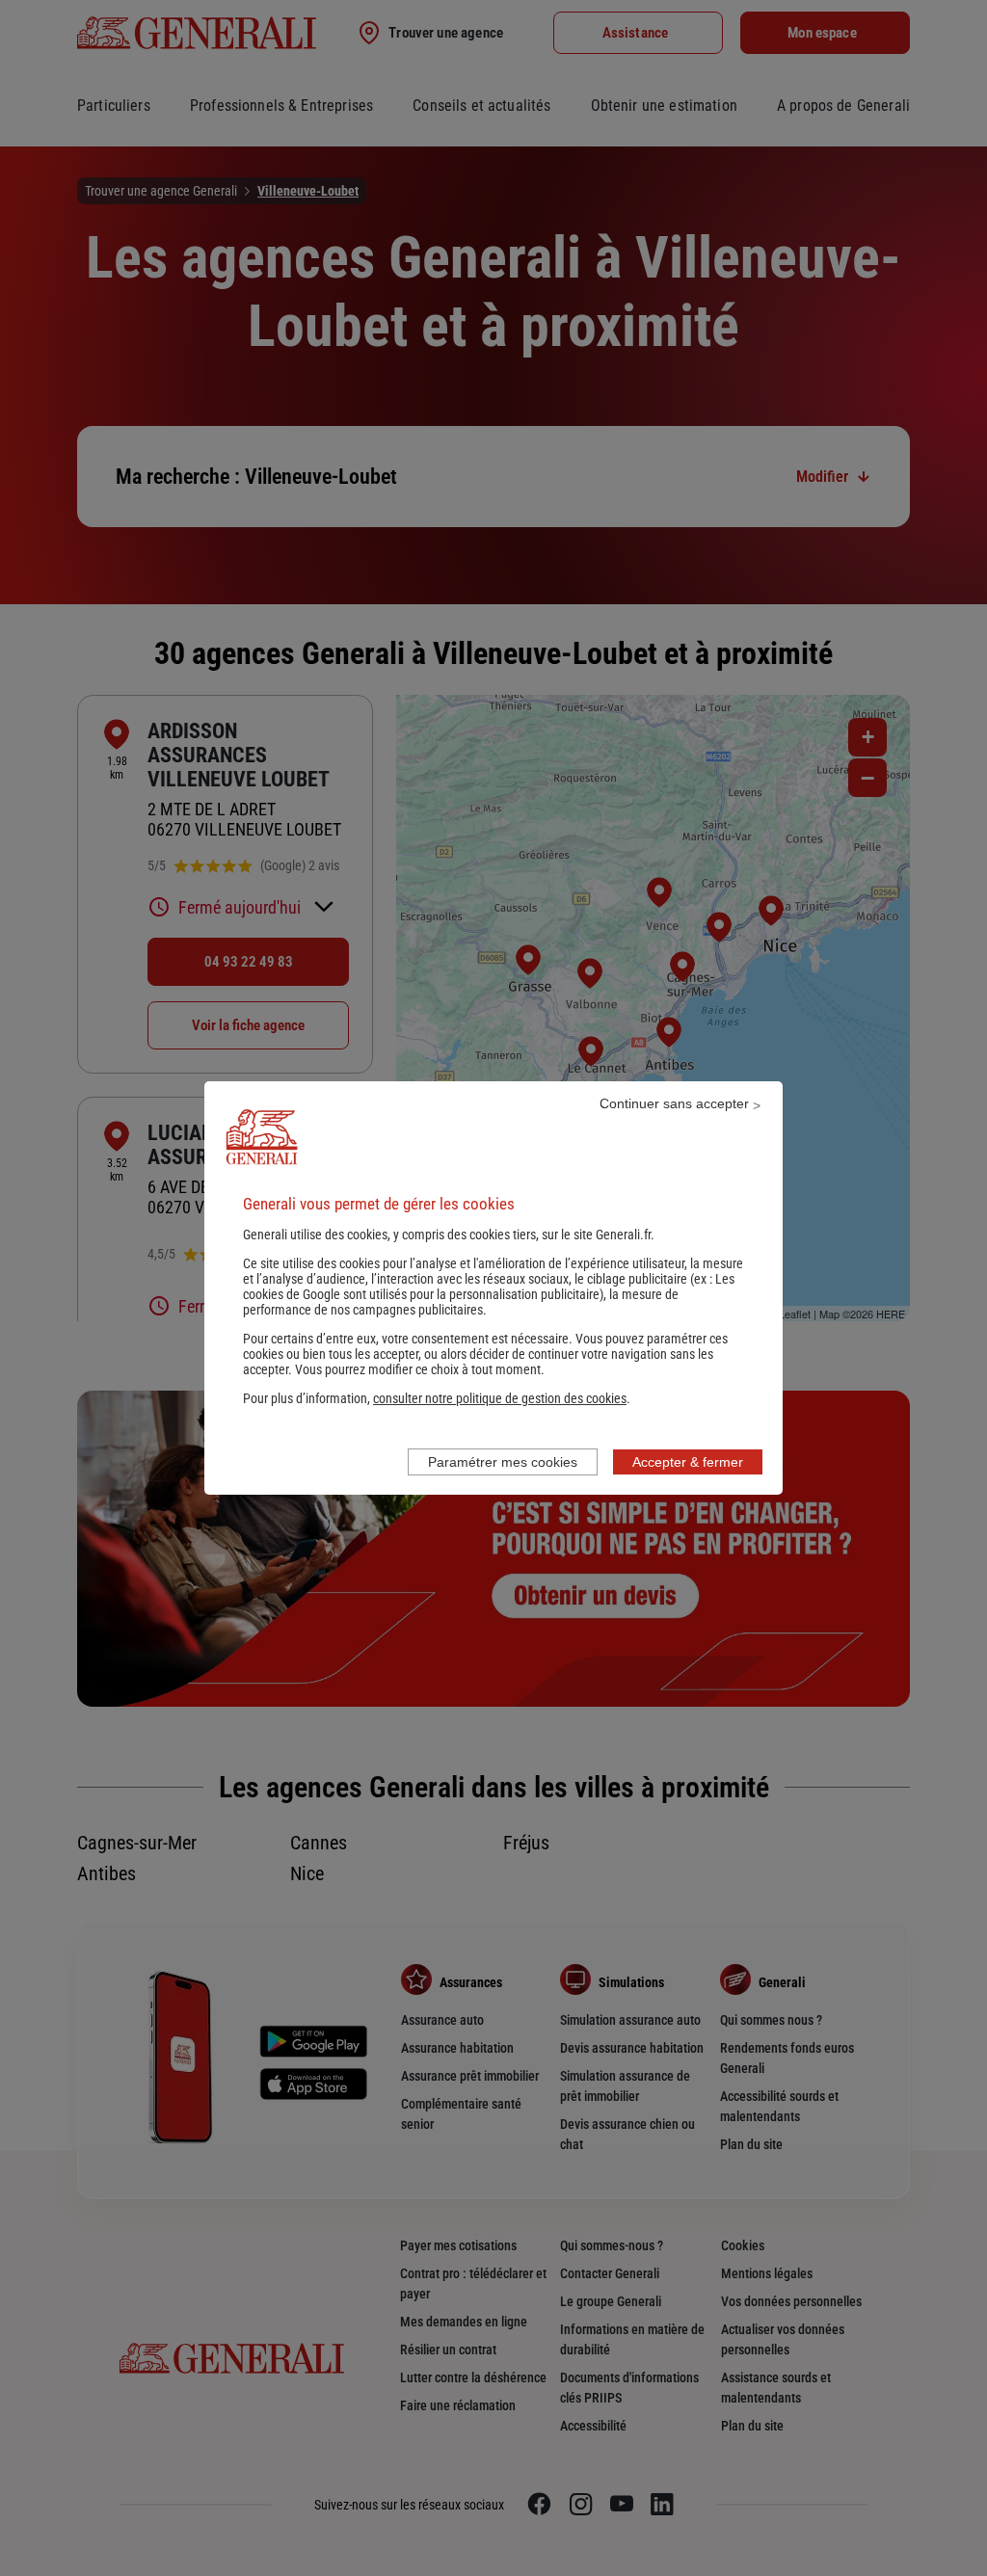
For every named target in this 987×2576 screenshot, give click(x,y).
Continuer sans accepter (674, 1103)
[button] (500, 1398)
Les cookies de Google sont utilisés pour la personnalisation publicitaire (489, 1287)
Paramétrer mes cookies (503, 1462)
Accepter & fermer (688, 1462)
